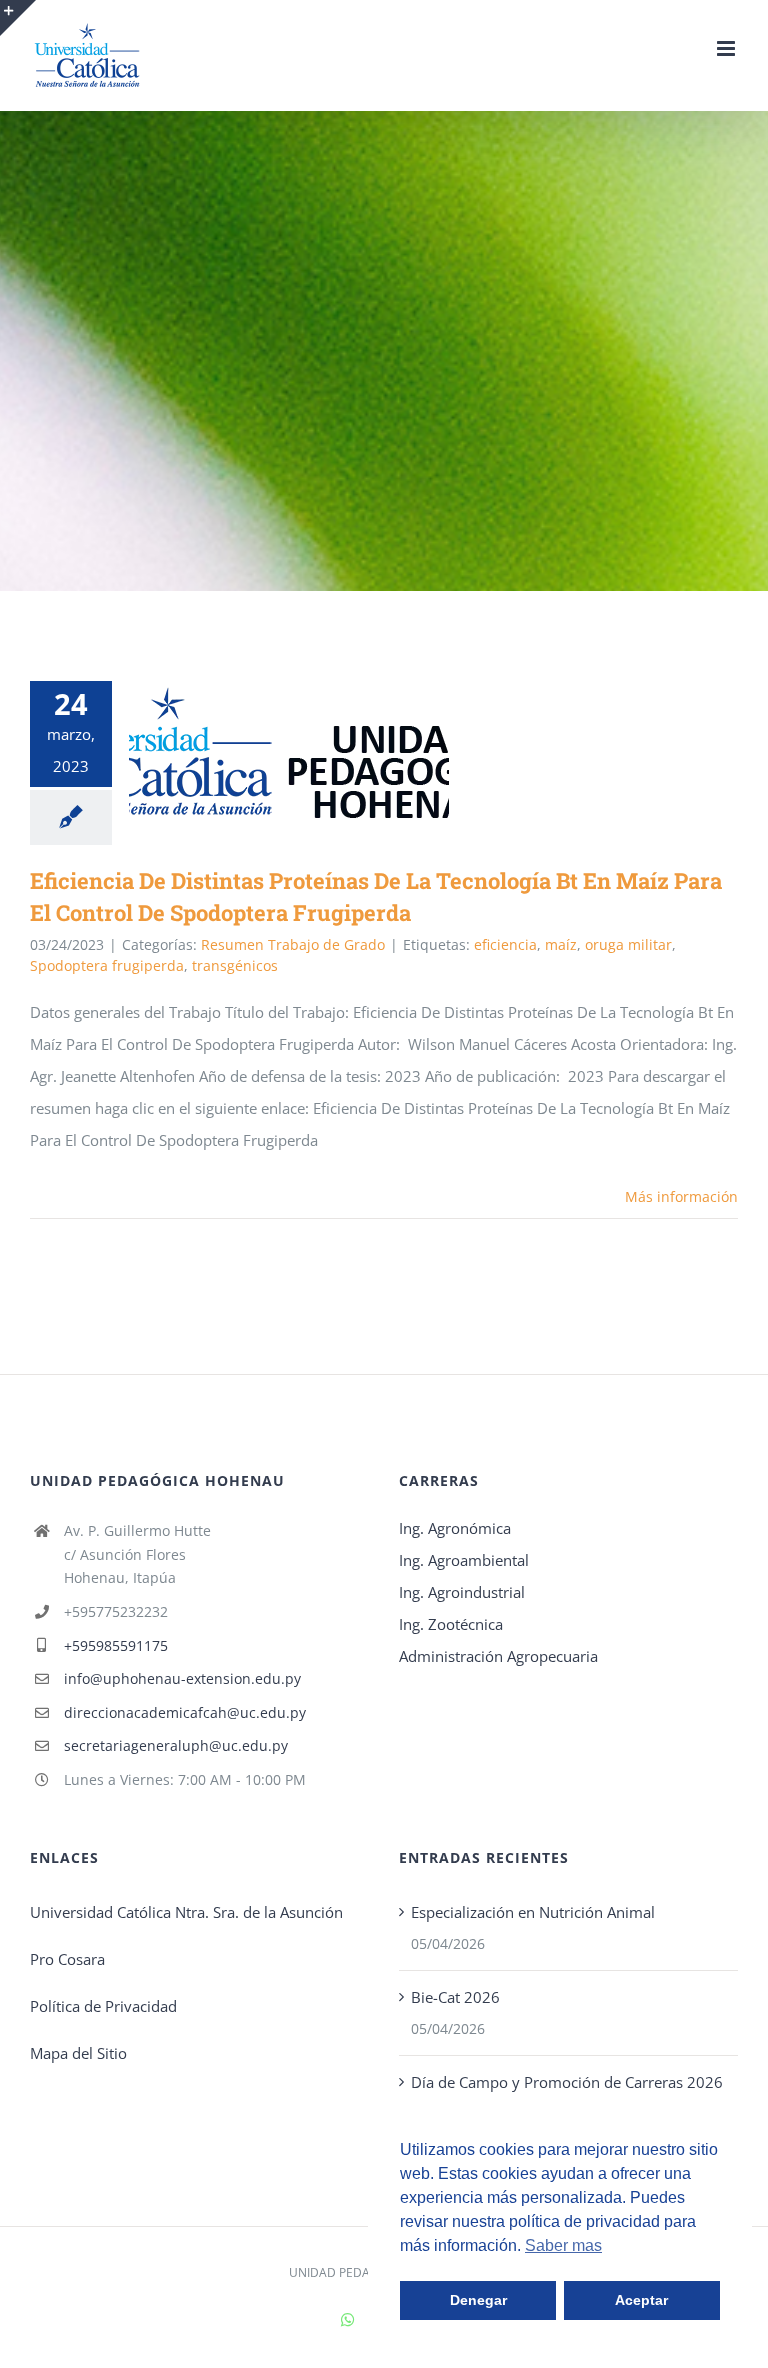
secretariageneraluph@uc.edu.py (176, 1745)
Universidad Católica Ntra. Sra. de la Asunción (186, 1912)
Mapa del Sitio (78, 2053)
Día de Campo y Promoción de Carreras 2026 (567, 2082)
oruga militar (628, 944)
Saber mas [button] (563, 2245)
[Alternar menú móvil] (727, 48)
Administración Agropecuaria (498, 1656)
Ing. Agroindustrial (462, 1592)
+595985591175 (116, 1645)
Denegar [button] (478, 2300)
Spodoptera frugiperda (107, 965)
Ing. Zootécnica (451, 1624)
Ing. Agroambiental (464, 1560)
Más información (681, 1196)
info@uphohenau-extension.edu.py (182, 1678)
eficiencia (505, 944)
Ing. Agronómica (455, 1528)
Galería (318, 752)
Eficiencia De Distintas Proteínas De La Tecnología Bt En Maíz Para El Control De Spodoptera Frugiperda (260, 752)
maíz (561, 944)
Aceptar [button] (641, 2300)
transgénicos (235, 965)
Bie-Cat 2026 (455, 1997)
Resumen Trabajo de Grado (293, 944)
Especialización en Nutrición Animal (533, 1912)
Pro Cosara (67, 1959)
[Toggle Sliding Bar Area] (18, 18)
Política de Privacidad (103, 2006)
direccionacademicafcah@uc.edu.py (185, 1712)
